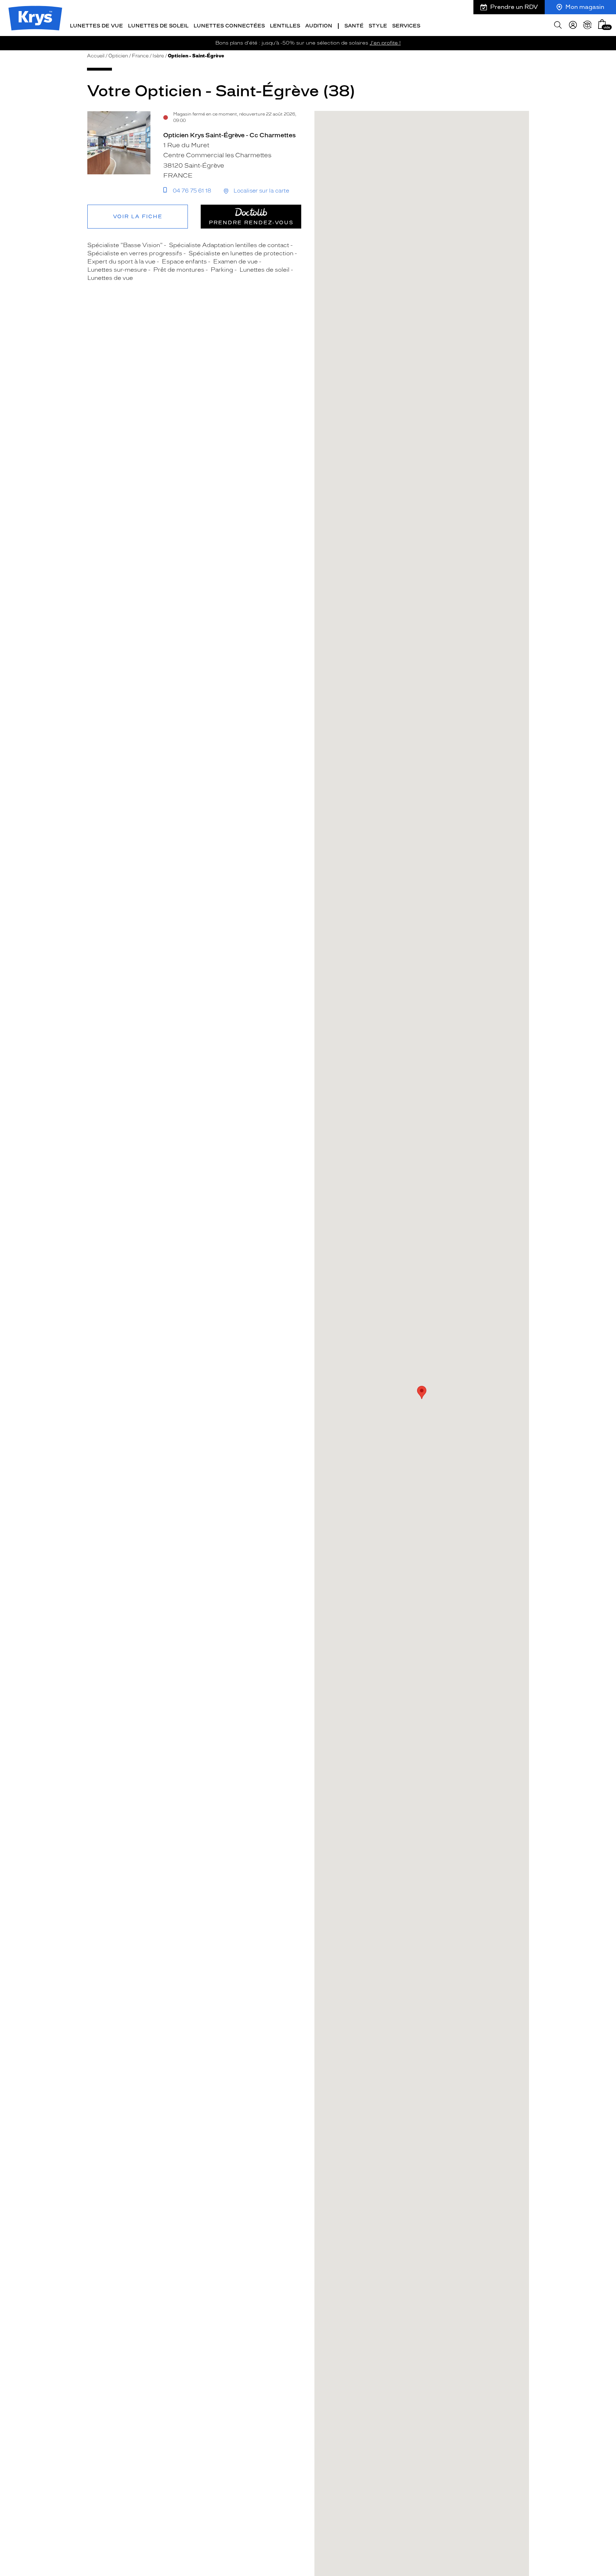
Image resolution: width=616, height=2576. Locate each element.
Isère (158, 56)
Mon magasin (585, 7)
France (140, 56)
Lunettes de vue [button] (96, 26)
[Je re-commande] (587, 25)
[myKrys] (573, 25)
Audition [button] (319, 26)
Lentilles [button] (285, 26)
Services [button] (406, 26)
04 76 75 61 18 (192, 191)
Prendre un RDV (514, 7)
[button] (602, 24)
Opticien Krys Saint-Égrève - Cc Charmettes (229, 135)
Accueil (96, 56)
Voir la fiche (138, 217)
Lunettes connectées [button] (229, 26)
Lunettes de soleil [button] (158, 26)
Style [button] (378, 26)
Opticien (118, 56)
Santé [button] (354, 26)
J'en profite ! (385, 43)
